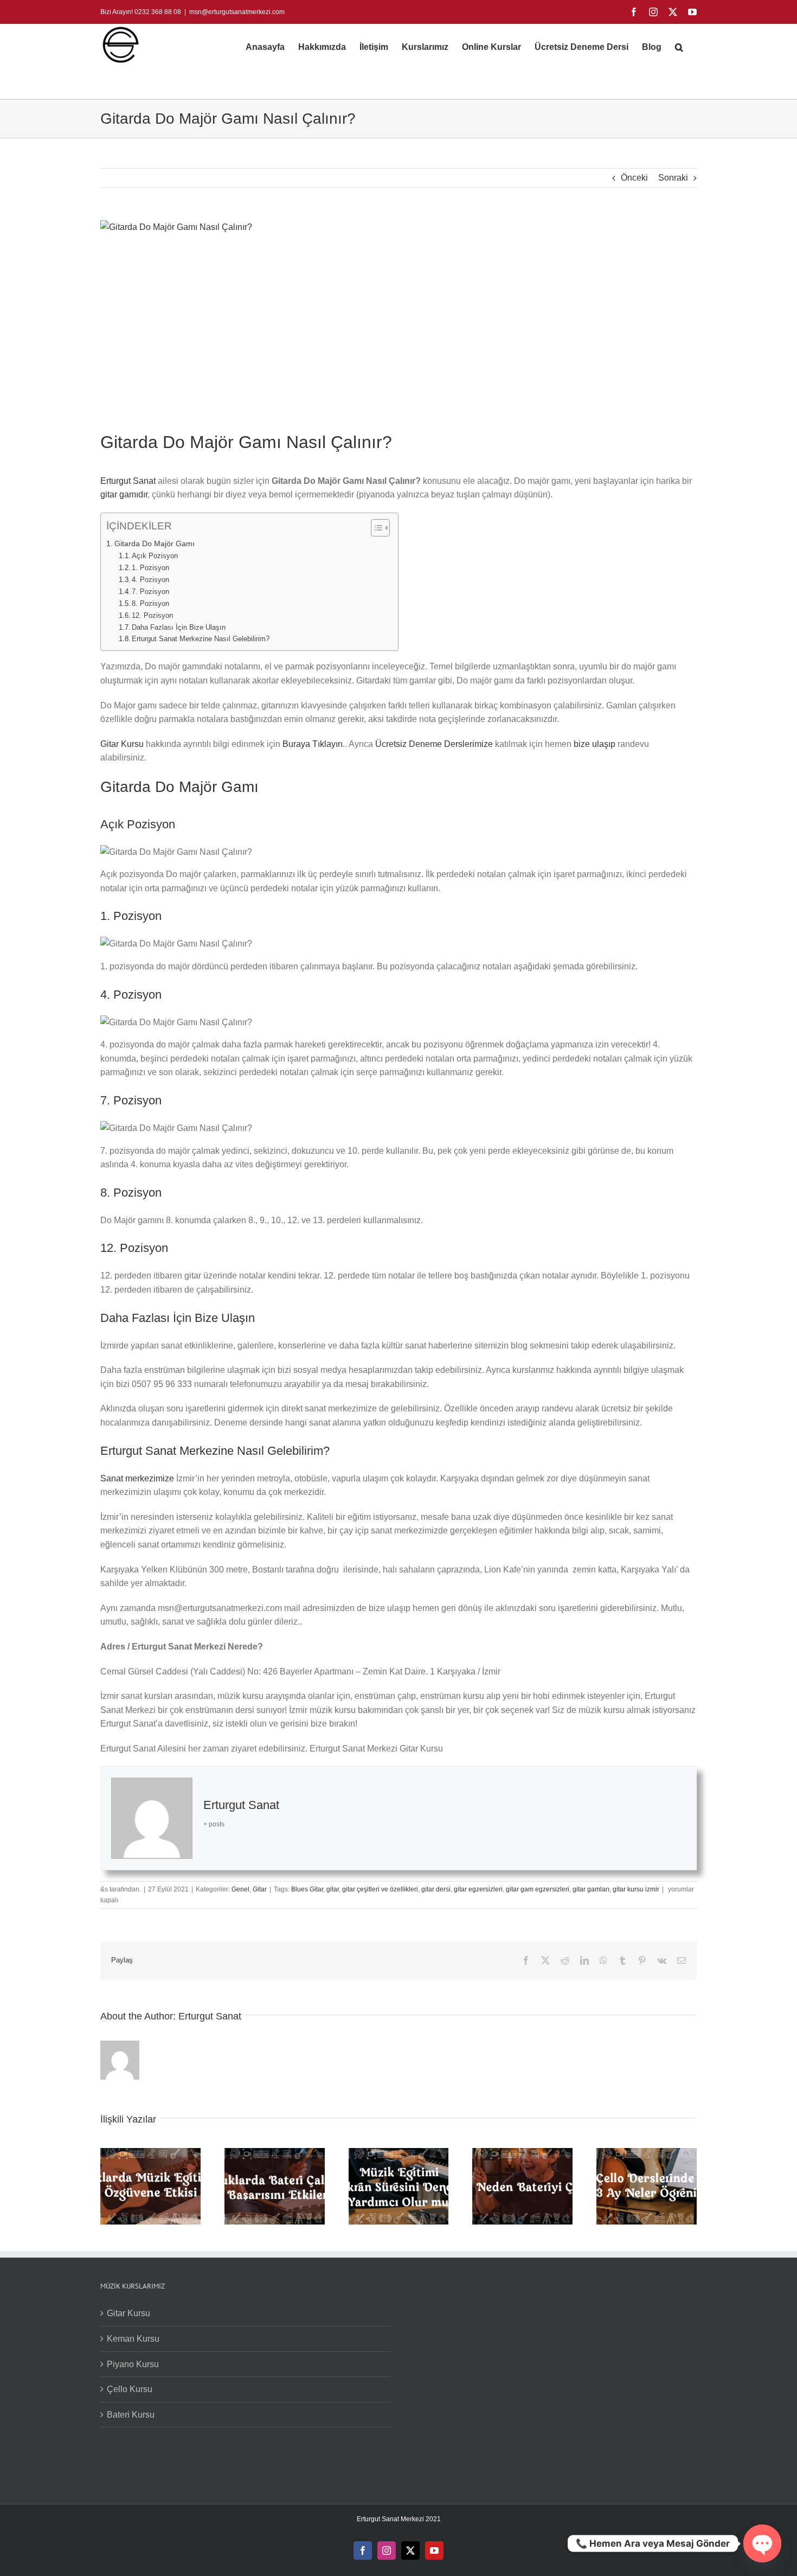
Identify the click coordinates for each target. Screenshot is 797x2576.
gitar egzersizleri (478, 1889)
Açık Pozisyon (155, 556)
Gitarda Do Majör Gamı (155, 544)
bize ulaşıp (594, 744)
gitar (333, 1889)
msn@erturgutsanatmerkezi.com (237, 12)
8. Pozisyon (150, 603)
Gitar (260, 1889)
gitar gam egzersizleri (538, 1889)
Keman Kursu (133, 2339)
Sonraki (673, 178)
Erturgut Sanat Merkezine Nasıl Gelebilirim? (201, 639)
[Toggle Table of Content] (375, 528)
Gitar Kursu (122, 744)
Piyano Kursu (133, 2364)
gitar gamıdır (124, 494)
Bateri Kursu (131, 2415)
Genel (240, 1889)
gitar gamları (591, 1889)
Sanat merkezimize (137, 1478)
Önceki (634, 178)
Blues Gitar (307, 1889)
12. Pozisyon (152, 615)
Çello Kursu (130, 2389)
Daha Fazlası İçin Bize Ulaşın (179, 627)
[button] (679, 47)
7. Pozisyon (150, 592)
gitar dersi (436, 1889)
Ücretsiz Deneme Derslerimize (434, 744)
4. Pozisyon (150, 580)
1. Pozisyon (150, 568)
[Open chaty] (762, 2543)
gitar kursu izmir (636, 1889)
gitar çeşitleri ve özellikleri (380, 1889)
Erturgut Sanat (128, 481)
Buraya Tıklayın (313, 744)
